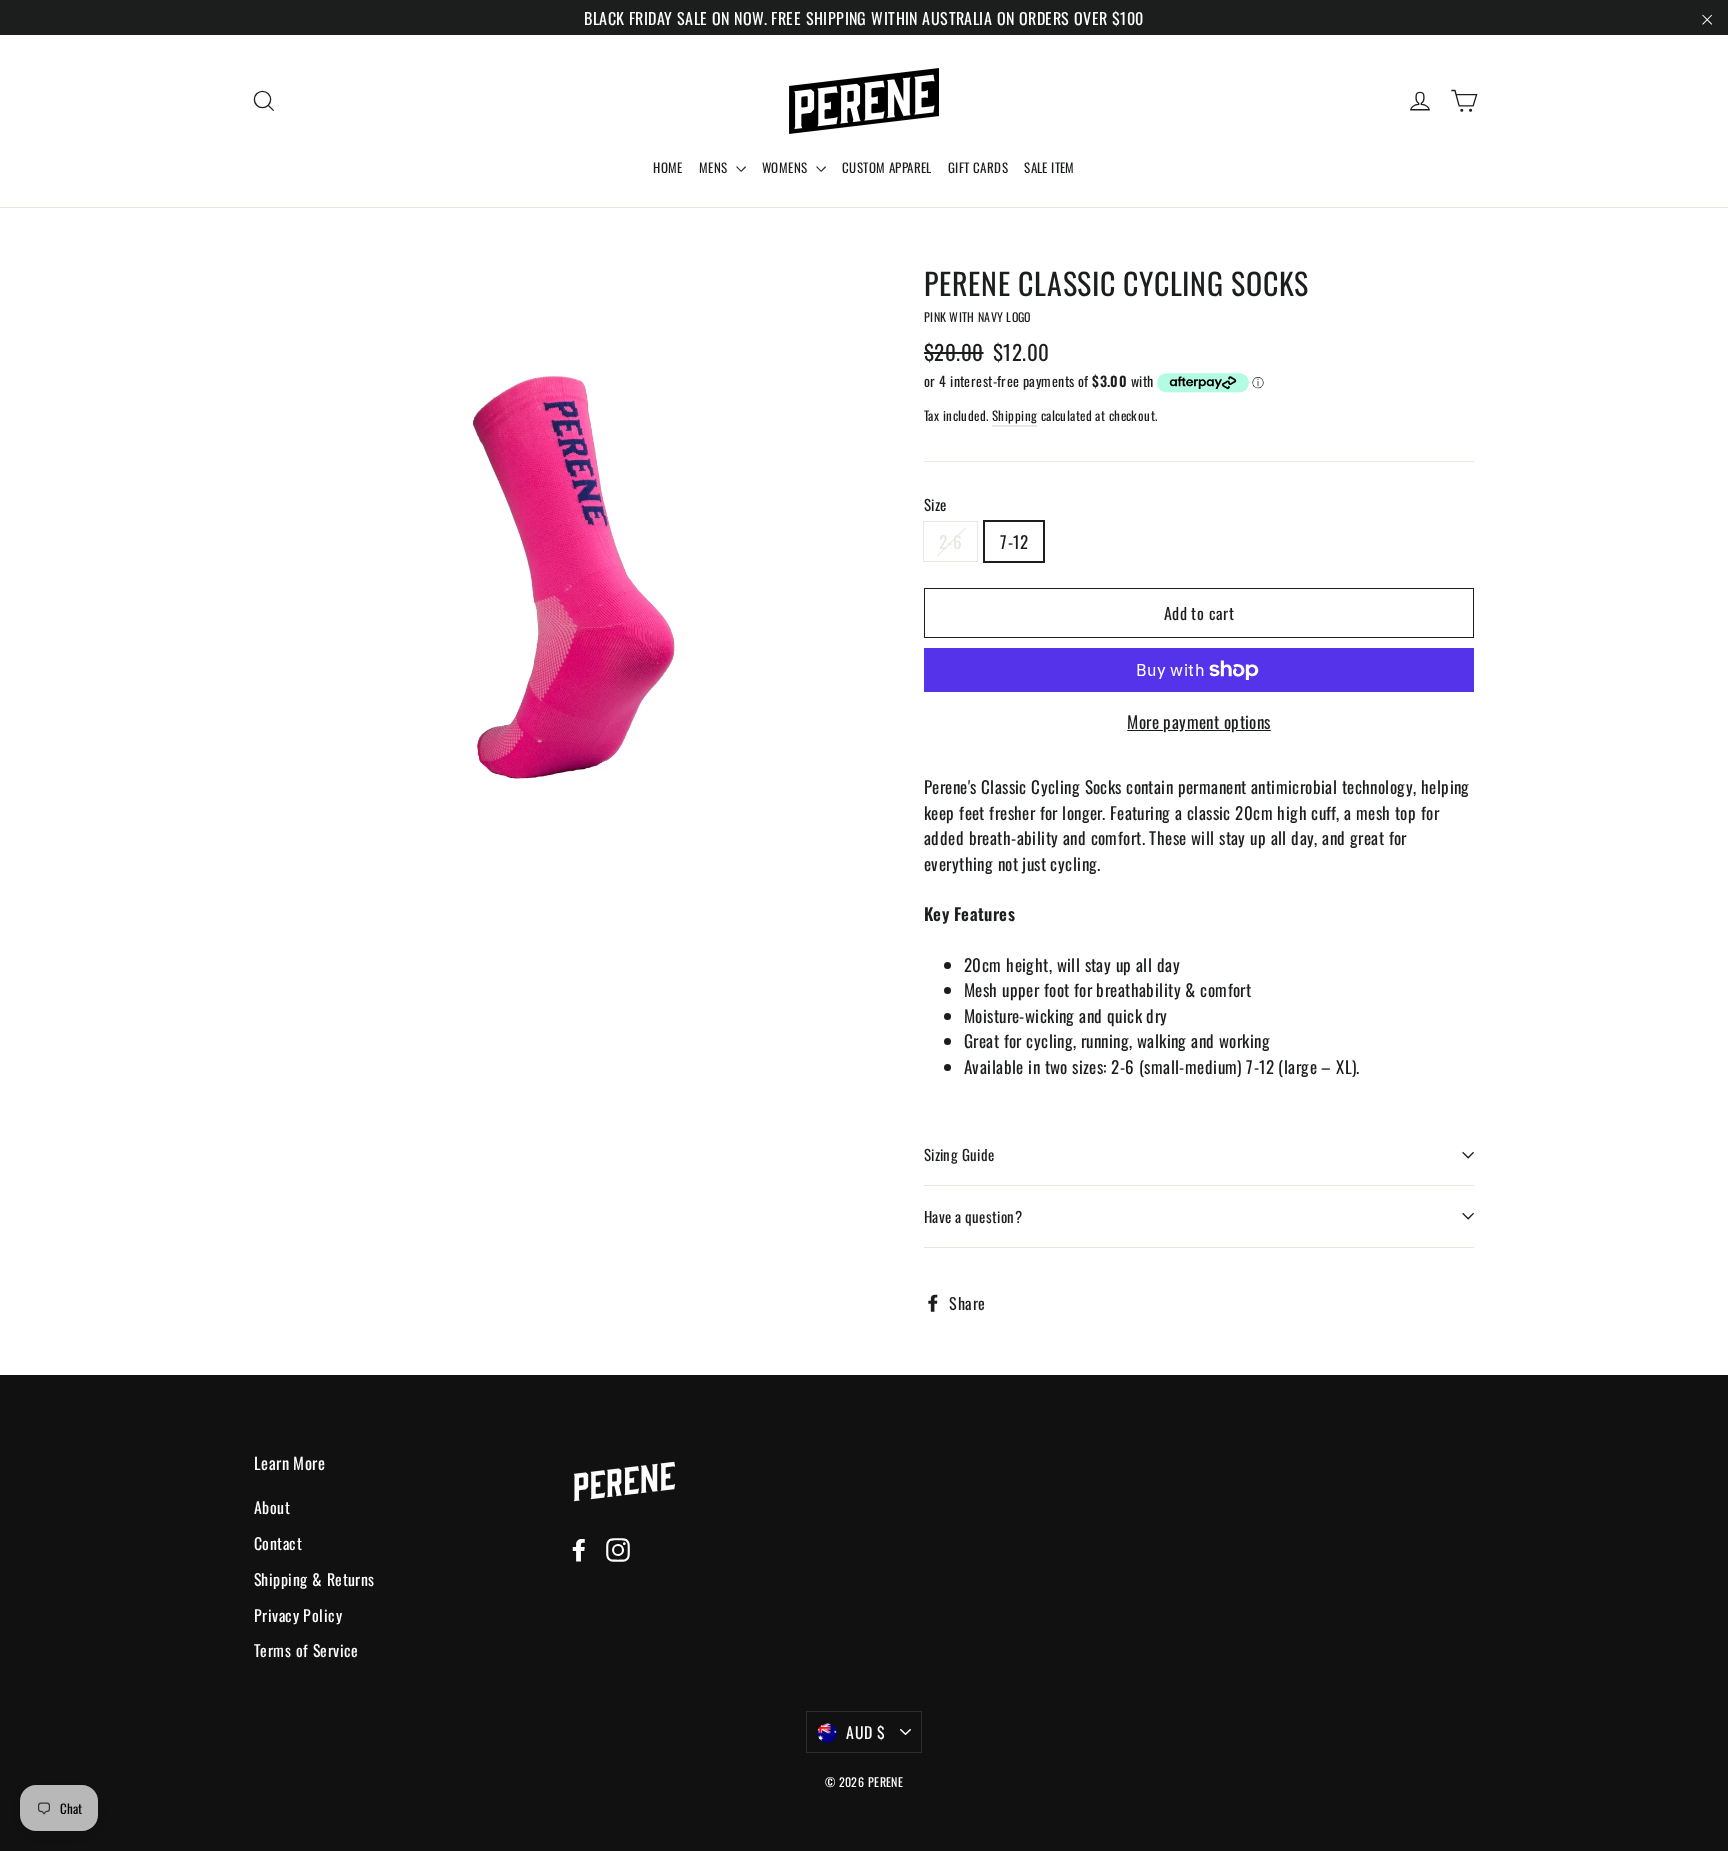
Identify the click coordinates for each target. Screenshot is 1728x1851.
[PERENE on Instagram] (618, 1548)
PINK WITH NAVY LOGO (977, 316)
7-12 (1014, 541)
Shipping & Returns (314, 1579)
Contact (278, 1543)
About (272, 1507)
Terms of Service (306, 1650)
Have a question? (973, 1216)
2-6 (950, 541)
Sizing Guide (959, 1154)
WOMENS (786, 167)
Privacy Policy (298, 1615)
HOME (668, 167)
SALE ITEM (1049, 167)
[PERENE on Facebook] (579, 1548)
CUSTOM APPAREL (887, 167)
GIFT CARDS (978, 167)
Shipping (1014, 415)
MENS (715, 167)
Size (935, 504)
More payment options (1199, 721)
